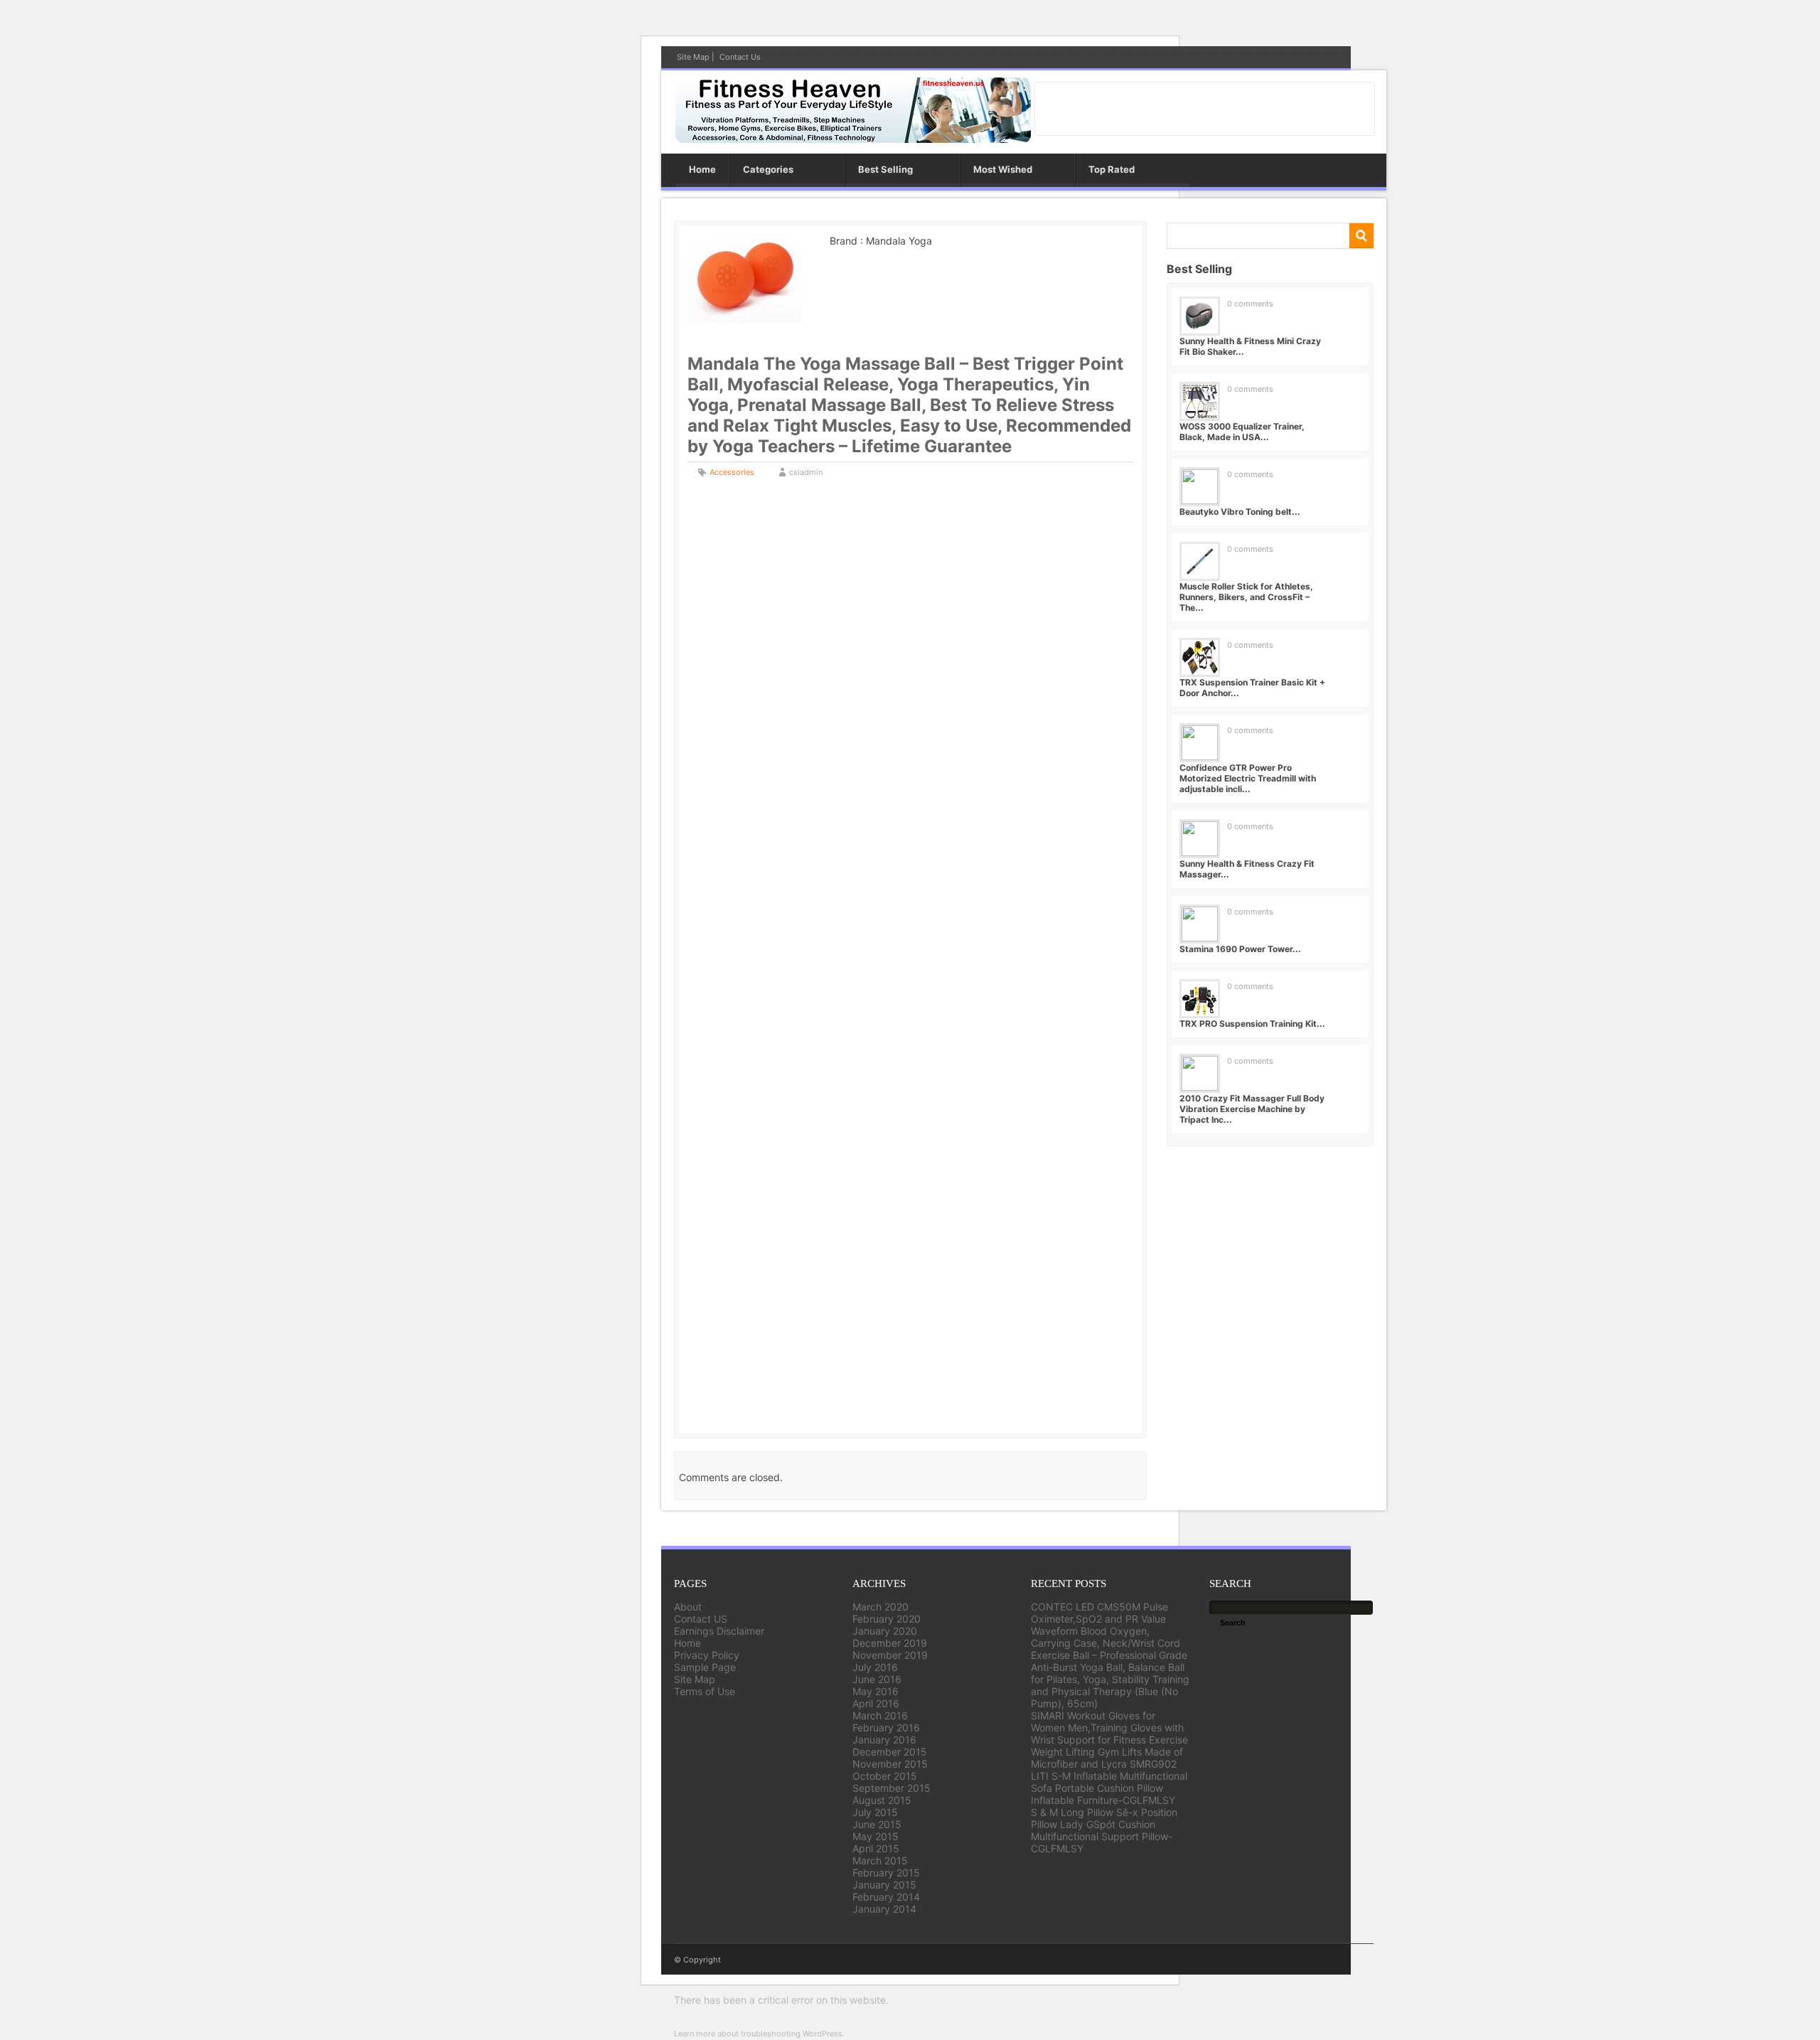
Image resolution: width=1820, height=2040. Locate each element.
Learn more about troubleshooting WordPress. (759, 2034)
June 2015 (877, 1824)
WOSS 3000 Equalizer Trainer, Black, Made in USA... (1242, 432)
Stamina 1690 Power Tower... (1240, 949)
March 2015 (880, 1860)
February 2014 (886, 1897)
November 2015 (890, 1764)
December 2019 (890, 1643)
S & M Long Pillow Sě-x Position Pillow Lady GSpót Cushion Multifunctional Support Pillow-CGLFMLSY (1104, 1830)
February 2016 (886, 1727)
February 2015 (886, 1873)
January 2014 (884, 1909)
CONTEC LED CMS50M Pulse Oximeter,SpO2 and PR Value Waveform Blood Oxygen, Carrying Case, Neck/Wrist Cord (1106, 1625)
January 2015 (884, 1885)
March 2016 (880, 1715)
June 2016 (877, 1679)
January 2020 (885, 1631)
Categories (768, 169)
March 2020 (880, 1607)
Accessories (732, 472)
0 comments (1250, 304)
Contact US (701, 1619)
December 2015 (890, 1752)
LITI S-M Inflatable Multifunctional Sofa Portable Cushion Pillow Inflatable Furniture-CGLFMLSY (1109, 1788)
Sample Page (705, 1667)
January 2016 (884, 1740)
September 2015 (892, 1788)
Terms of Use (705, 1691)
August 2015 (882, 1800)
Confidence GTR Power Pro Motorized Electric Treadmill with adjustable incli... (1248, 778)
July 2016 (875, 1667)
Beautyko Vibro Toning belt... (1240, 512)
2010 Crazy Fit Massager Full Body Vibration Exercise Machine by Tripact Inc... (1252, 1109)
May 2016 (876, 1691)
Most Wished (1003, 169)
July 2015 (875, 1812)
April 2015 (876, 1848)
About (688, 1607)
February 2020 (887, 1619)
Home (702, 169)
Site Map (693, 57)
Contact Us (740, 57)
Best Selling (885, 169)
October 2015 (885, 1776)
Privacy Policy (707, 1655)
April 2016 (876, 1703)
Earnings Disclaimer (719, 1631)
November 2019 (890, 1655)
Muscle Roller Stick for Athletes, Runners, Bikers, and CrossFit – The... (1246, 597)
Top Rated (1112, 169)
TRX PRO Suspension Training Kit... (1252, 1024)
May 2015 (876, 1836)
